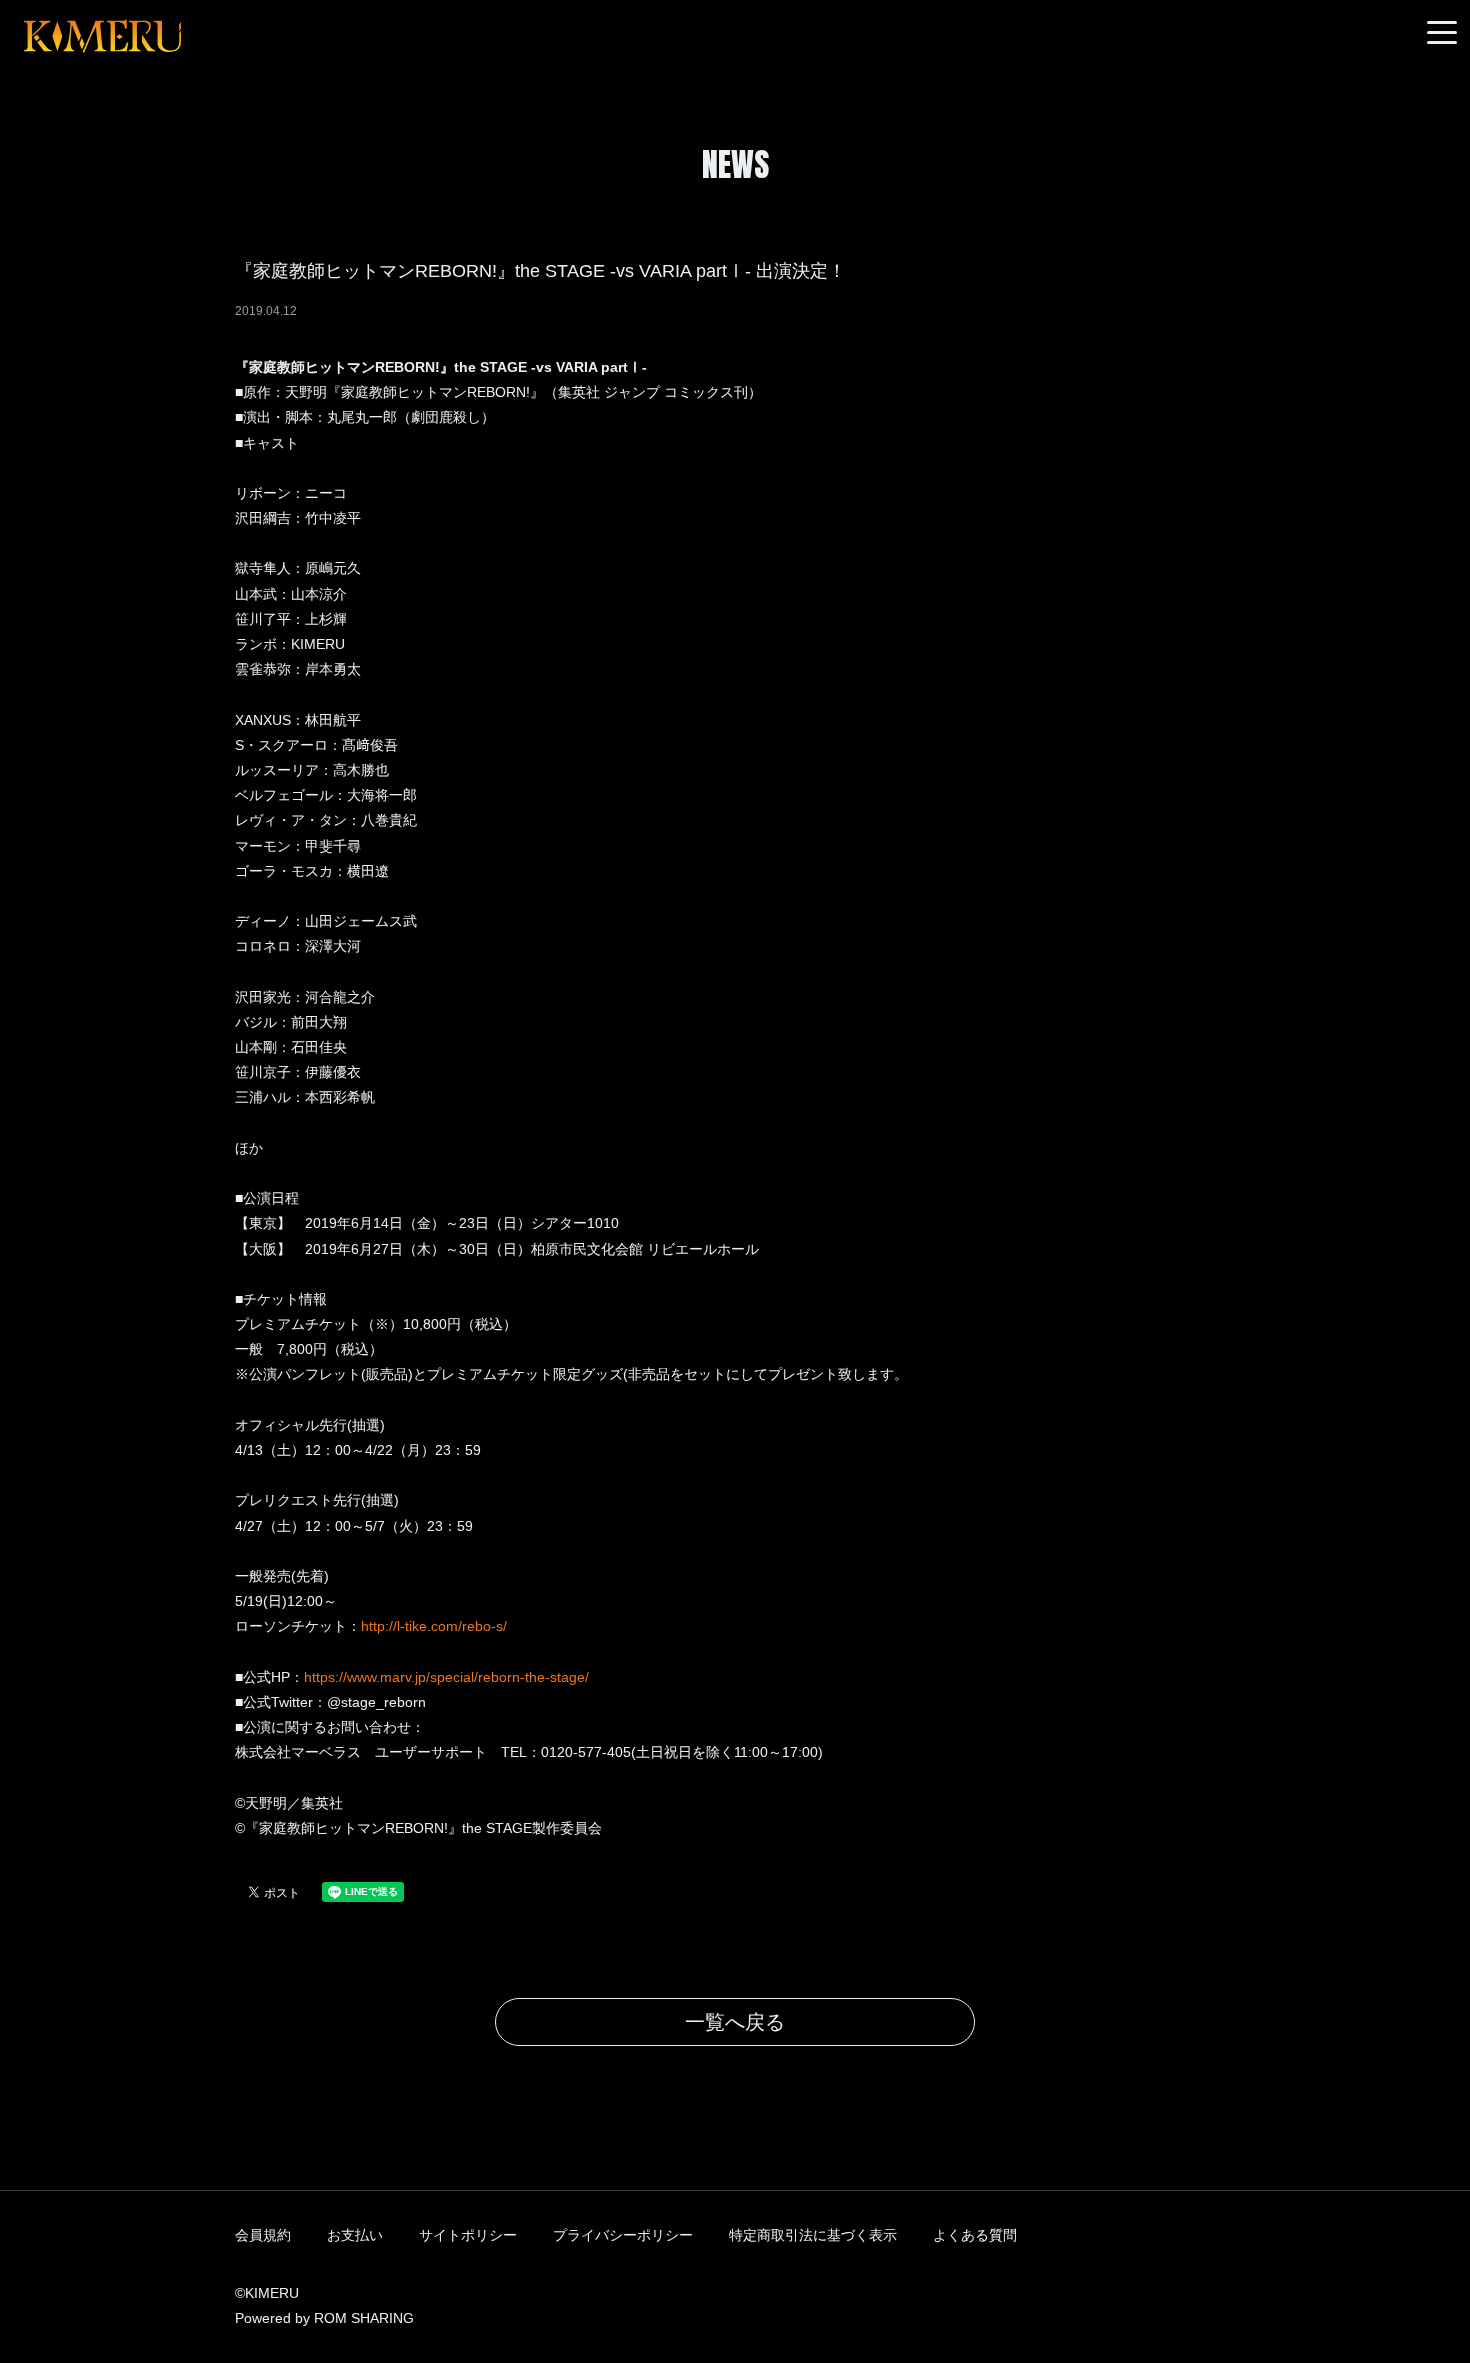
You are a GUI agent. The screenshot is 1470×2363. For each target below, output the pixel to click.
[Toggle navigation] (1442, 33)
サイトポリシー (468, 2235)
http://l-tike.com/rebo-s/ (434, 1626)
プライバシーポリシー (623, 2235)
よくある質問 (975, 2235)
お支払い (355, 2235)
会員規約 (263, 2235)
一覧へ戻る (735, 2022)
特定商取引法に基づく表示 (813, 2235)
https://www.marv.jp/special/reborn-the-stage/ (446, 1677)
